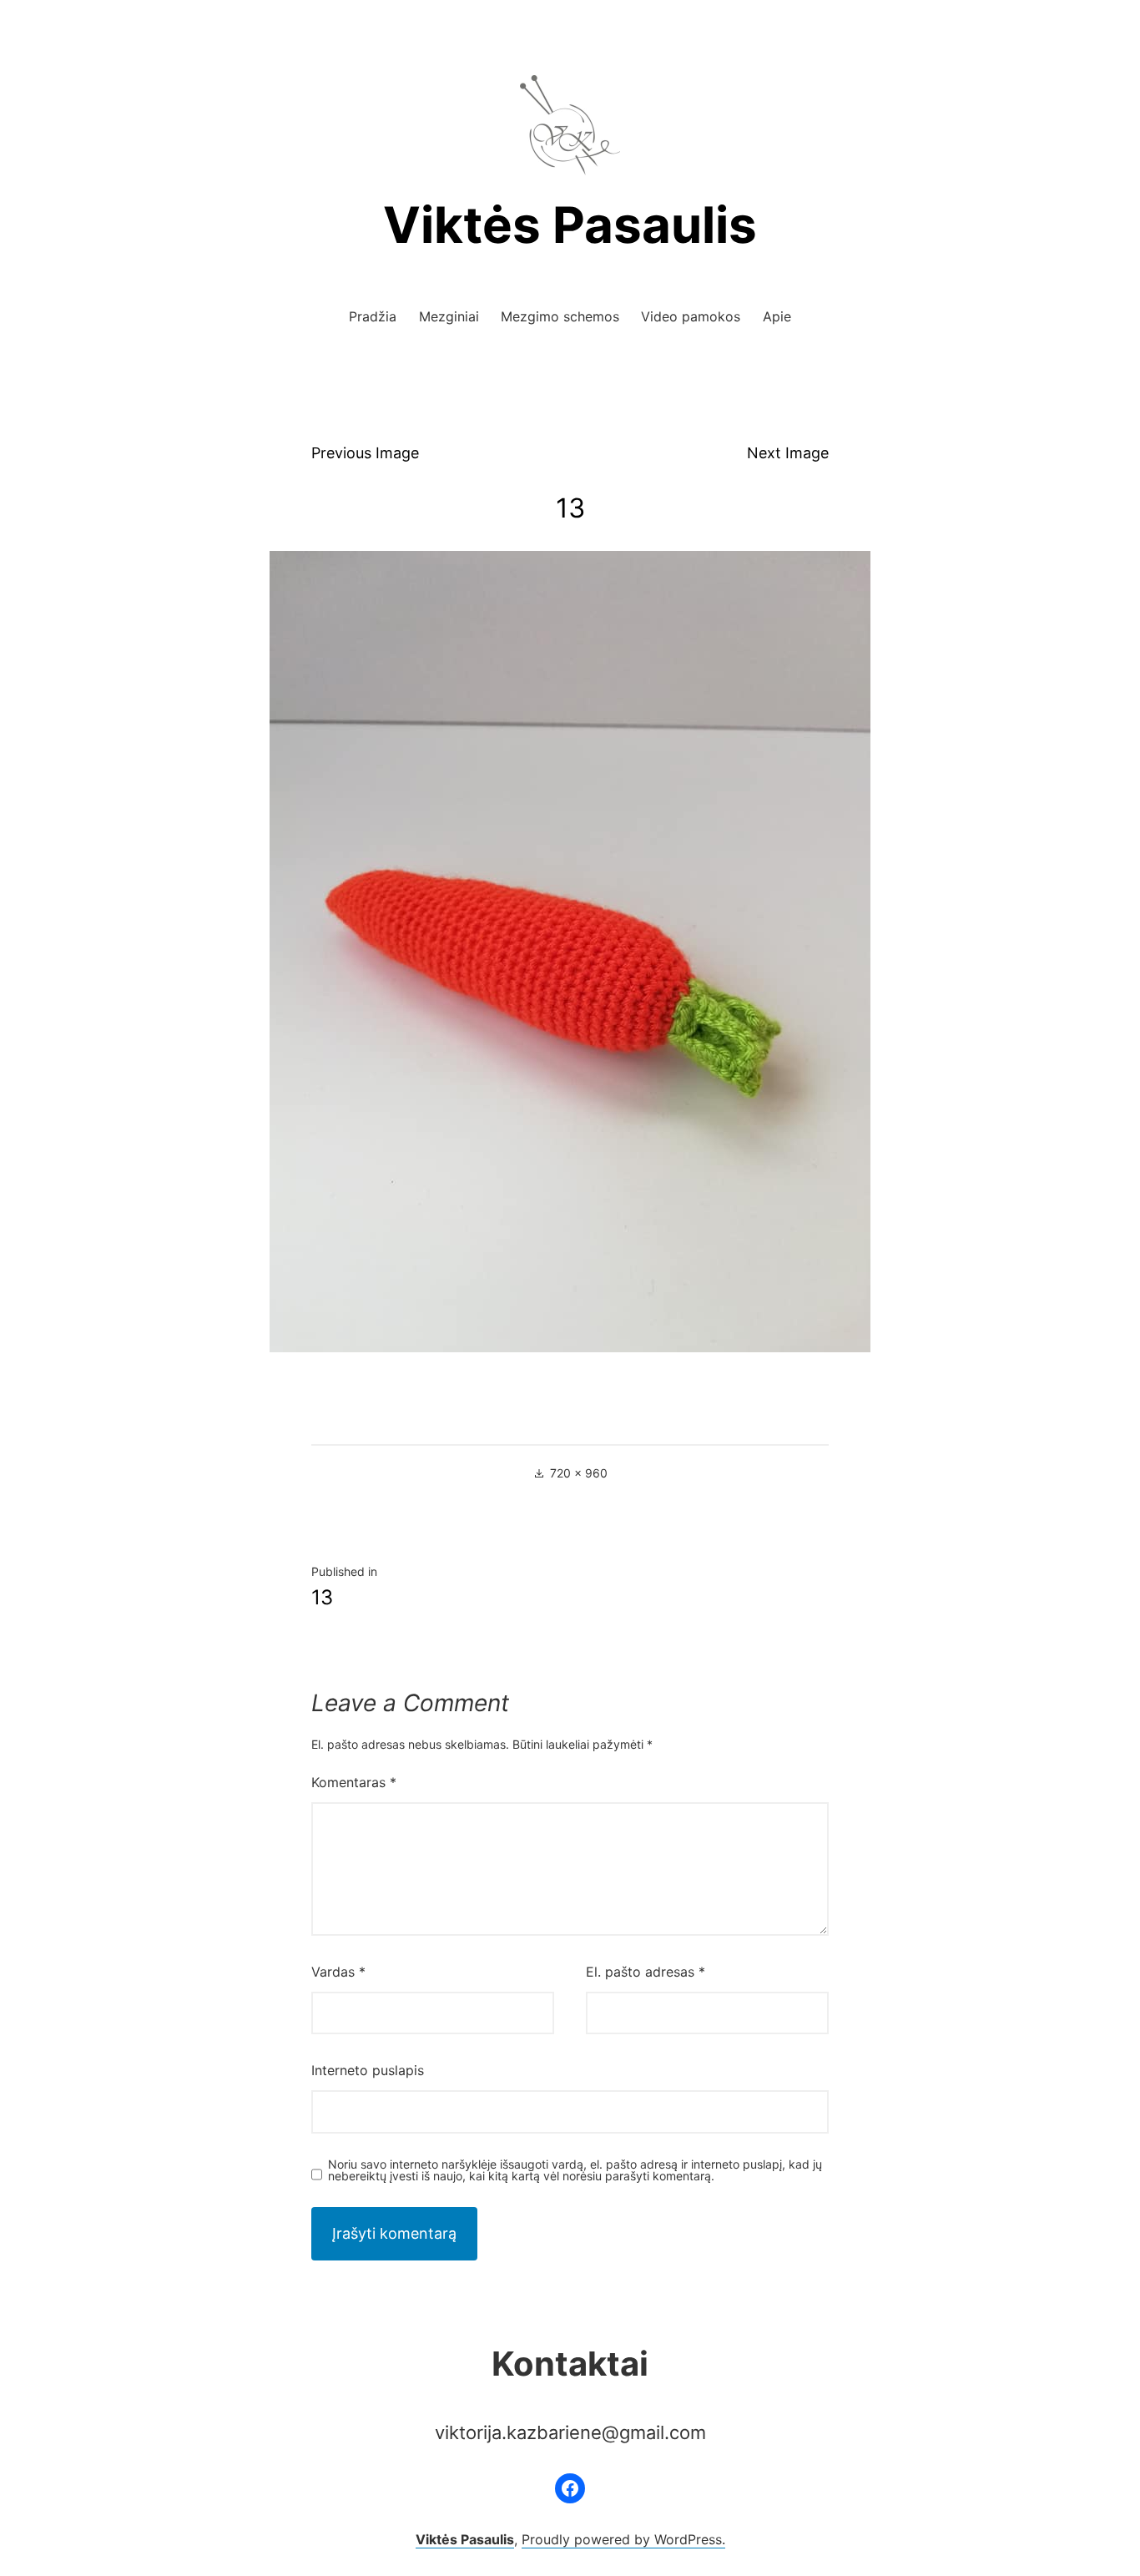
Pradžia (373, 316)
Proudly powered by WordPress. (623, 2539)
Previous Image (365, 453)
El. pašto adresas (646, 1972)
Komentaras (354, 1782)
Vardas (338, 1972)
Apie (777, 316)
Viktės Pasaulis (570, 225)
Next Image (788, 453)
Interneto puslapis (368, 2070)
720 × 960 (579, 1473)
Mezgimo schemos (560, 316)
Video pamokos (691, 316)
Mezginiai (449, 316)
